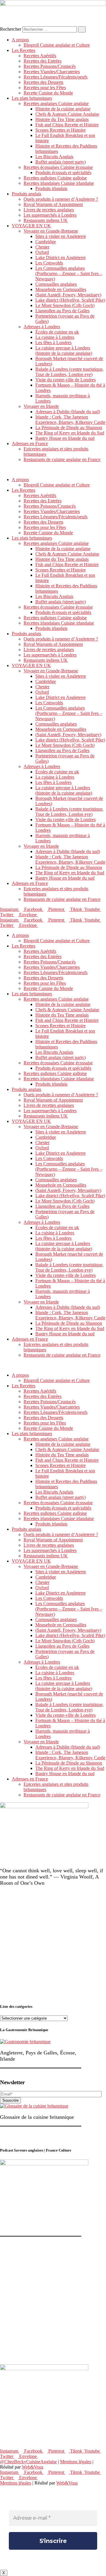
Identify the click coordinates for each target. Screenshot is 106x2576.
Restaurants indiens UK (46, 220)
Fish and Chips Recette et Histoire (67, 125)
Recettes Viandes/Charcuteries (52, 72)
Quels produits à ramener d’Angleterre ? (61, 199)
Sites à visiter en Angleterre (61, 236)
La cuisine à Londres (55, 337)
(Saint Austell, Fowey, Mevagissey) (68, 295)
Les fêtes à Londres (53, 343)
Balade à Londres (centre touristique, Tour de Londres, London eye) (69, 372)
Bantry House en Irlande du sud (65, 438)
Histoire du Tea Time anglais (62, 119)
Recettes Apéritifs (40, 56)
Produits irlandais (51, 188)
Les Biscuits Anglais (54, 157)
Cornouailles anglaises (56, 284)
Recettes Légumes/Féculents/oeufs (56, 77)
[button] (53, 470)
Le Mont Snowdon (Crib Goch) (65, 305)
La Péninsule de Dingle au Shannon (69, 428)
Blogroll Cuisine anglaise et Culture (57, 45)
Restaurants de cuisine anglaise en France (62, 459)
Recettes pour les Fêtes (45, 88)
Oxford (42, 252)
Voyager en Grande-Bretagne (51, 231)
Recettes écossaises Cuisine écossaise (58, 167)
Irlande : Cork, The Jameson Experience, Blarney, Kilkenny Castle (70, 420)
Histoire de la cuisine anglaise (63, 109)
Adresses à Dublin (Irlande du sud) (68, 412)
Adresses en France (30, 444)
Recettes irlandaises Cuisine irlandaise (59, 183)
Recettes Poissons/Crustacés (50, 66)
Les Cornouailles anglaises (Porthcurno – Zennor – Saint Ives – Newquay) (69, 273)
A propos (20, 40)
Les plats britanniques (32, 98)
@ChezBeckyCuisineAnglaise (28, 2462)
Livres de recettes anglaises (49, 210)
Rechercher (11, 29)
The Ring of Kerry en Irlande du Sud (70, 433)
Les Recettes (24, 50)
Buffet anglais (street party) (61, 162)
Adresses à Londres (42, 327)
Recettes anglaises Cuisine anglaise (56, 103)
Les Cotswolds (49, 263)
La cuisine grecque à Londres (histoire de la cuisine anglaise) (64, 351)
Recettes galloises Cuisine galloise (55, 178)
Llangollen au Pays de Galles (62, 311)
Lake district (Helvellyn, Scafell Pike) (70, 300)
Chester (42, 247)
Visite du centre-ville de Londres (66, 380)
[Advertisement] (53, 1945)
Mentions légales (76, 2462)
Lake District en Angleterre (61, 258)
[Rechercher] (82, 29)
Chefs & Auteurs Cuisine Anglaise (67, 114)
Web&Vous (33, 2467)
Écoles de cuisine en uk (57, 332)
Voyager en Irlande (41, 406)
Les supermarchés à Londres (50, 215)
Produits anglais (26, 194)
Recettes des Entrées (43, 61)
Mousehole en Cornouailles (61, 289)
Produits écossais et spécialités (63, 173)
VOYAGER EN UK (31, 226)
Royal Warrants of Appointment (53, 204)
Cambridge (46, 242)
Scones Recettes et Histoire (61, 130)
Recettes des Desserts (43, 82)
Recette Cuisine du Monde (48, 93)
